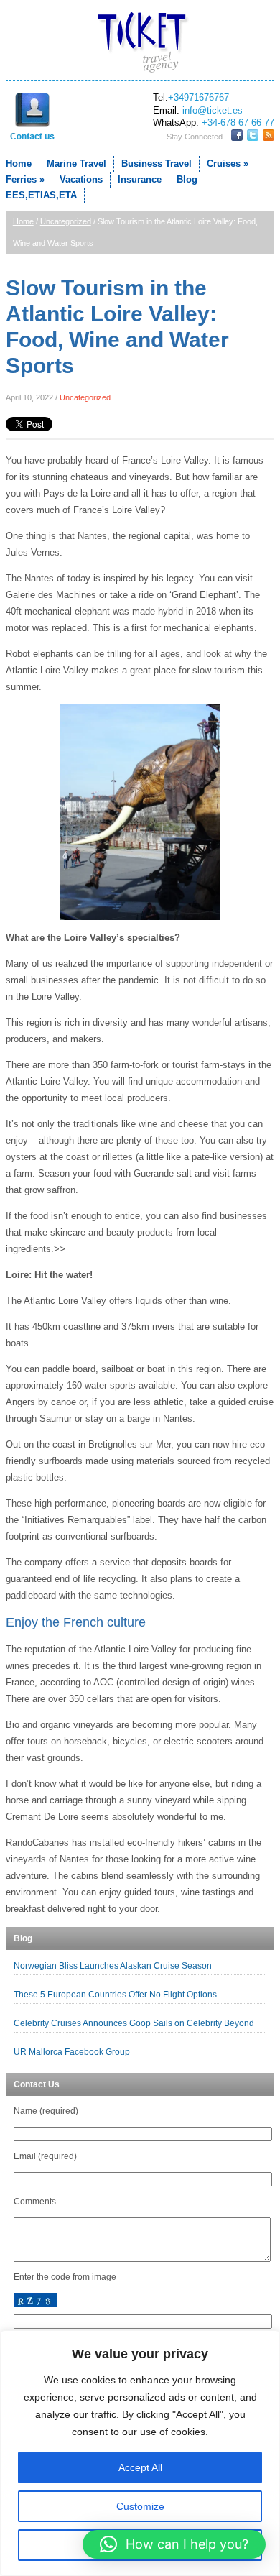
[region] (140, 2453)
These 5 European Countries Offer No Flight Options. (116, 1995)
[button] (174, 2544)
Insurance (140, 179)
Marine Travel (76, 164)
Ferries (25, 179)
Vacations (81, 179)
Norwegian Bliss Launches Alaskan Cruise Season (113, 1966)
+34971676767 (199, 97)
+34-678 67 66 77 (238, 123)
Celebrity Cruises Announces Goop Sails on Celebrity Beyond (134, 2023)
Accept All (140, 2467)
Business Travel (157, 164)
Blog (187, 179)
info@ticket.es (213, 110)
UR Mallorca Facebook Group (73, 2052)
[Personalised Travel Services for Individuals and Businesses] (140, 43)
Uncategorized (66, 221)
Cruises (228, 164)
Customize (140, 2506)
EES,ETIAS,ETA (41, 195)
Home (19, 164)
